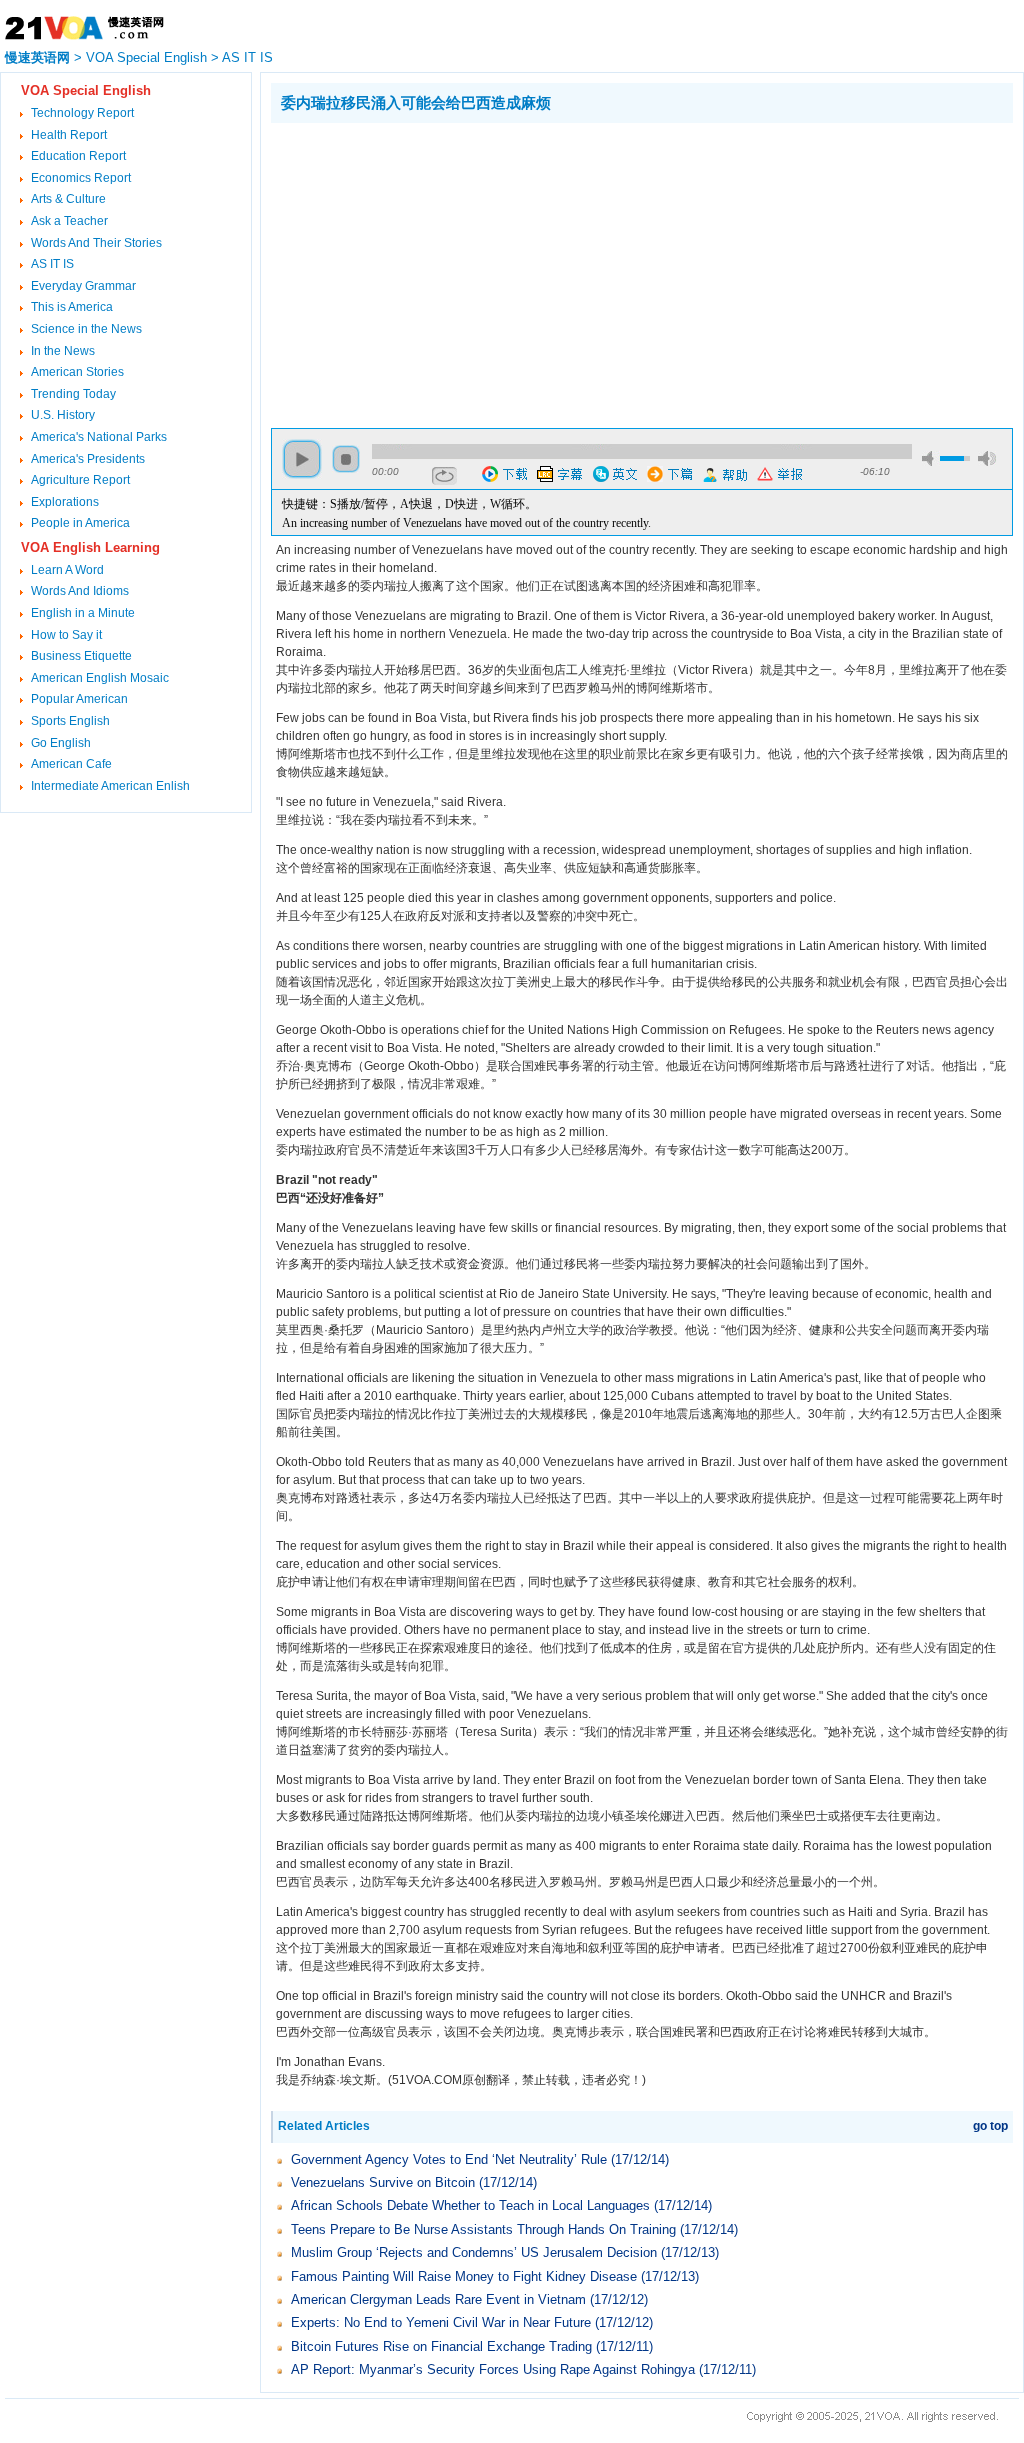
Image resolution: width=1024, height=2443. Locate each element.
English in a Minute (83, 613)
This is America (72, 307)
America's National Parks (99, 437)
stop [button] (346, 459)
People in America (80, 523)
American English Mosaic (100, 678)
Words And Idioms (80, 591)
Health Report (69, 135)
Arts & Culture (68, 199)
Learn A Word (67, 570)
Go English (61, 743)
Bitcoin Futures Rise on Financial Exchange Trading (441, 2346)
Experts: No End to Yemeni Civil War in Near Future (441, 2322)
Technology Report (82, 113)
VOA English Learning (90, 547)
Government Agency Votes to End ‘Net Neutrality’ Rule (449, 2159)
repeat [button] (444, 476)
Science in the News (86, 329)
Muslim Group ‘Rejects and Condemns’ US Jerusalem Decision (474, 2252)
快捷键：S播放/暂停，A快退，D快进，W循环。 (409, 504)
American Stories (77, 372)
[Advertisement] (439, 273)
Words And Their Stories (96, 243)
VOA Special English (146, 57)
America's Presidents (88, 459)
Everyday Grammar (83, 286)
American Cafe (71, 764)
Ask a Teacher (69, 221)
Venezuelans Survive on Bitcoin (383, 2182)
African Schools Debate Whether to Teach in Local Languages (470, 2205)
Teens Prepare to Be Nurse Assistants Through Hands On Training (483, 2229)
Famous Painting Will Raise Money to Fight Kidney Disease (464, 2276)
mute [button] (931, 458)
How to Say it (66, 635)
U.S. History (63, 415)
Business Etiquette (81, 656)
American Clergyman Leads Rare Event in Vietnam (438, 2299)
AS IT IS (247, 57)
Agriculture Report (80, 480)
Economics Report (81, 178)
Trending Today (73, 394)
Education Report (78, 156)
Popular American (79, 699)
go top (990, 2126)
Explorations (65, 502)
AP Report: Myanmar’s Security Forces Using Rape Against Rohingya (493, 2369)
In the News (63, 351)
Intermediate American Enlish (110, 786)
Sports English (70, 721)
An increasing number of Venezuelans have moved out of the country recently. (466, 523)
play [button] (302, 459)
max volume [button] (987, 458)
